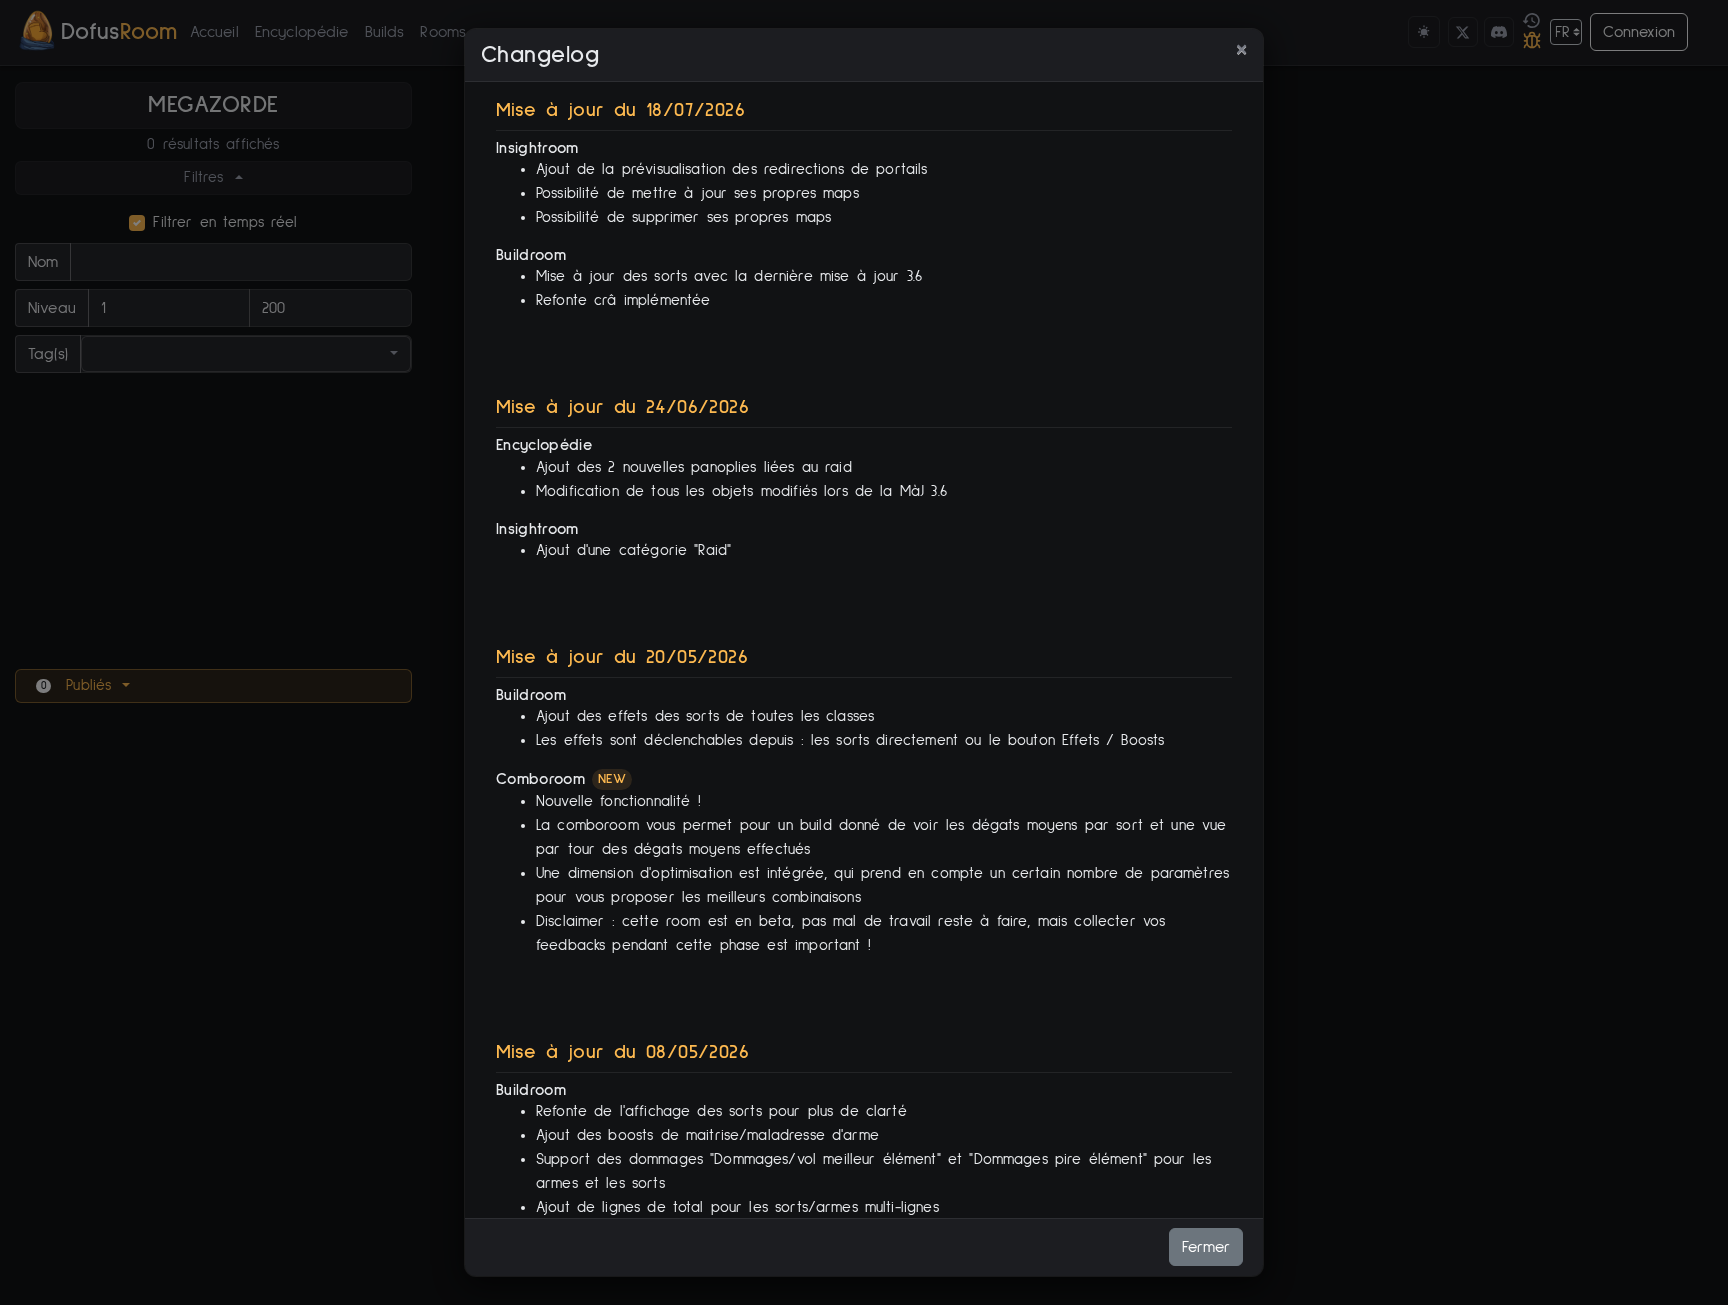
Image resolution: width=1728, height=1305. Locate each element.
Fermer (1206, 1247)
